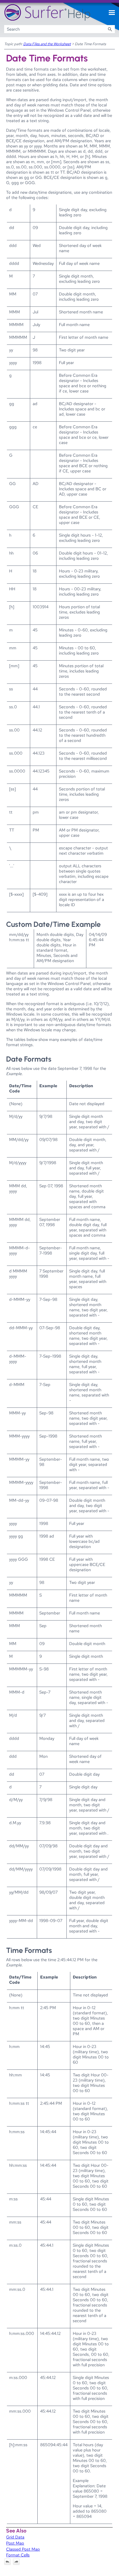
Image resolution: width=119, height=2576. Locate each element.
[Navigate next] (16, 2562)
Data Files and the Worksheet (47, 44)
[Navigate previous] (7, 2562)
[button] (110, 29)
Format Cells (18, 2555)
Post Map (15, 2543)
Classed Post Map (23, 2549)
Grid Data (15, 2537)
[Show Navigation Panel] (112, 13)
